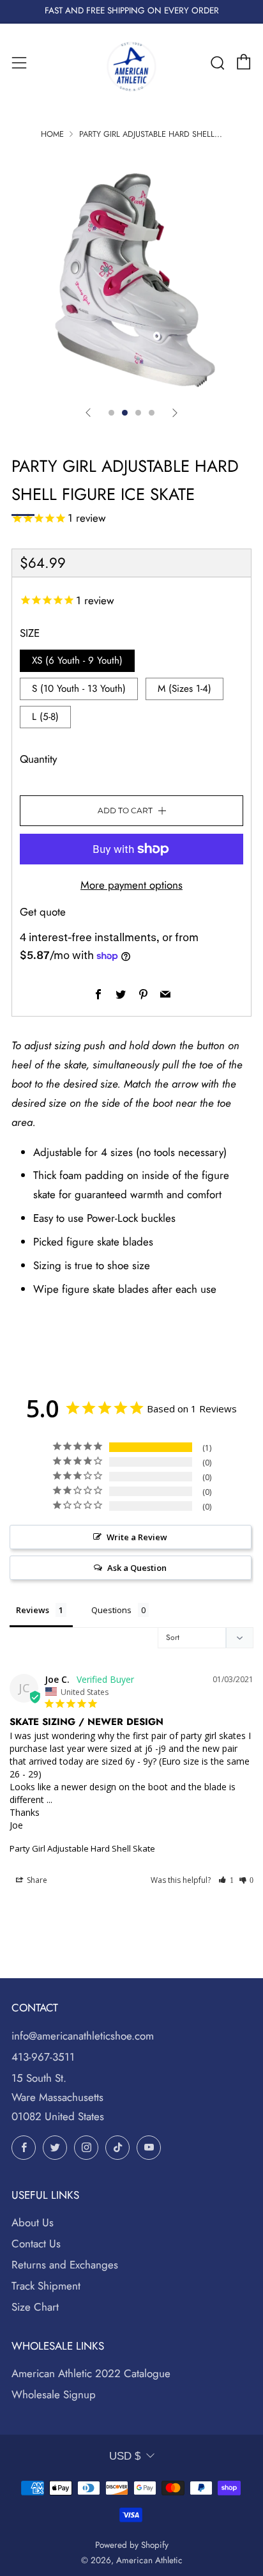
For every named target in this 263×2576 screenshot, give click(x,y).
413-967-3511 (43, 2057)
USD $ (125, 2456)
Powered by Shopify (132, 2545)
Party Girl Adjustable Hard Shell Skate (82, 1848)
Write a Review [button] (137, 1537)
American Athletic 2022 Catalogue (91, 2373)
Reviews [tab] (33, 1610)
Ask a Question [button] (137, 1568)
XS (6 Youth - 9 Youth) (77, 660)
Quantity (38, 759)
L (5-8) (45, 717)
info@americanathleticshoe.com (83, 2036)
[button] (226, 1880)
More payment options (131, 885)
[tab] (111, 413)
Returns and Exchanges (65, 2265)
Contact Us (36, 2244)
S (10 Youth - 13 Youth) (79, 689)
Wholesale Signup (54, 2394)
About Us (33, 2222)
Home (52, 134)
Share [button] (36, 1880)
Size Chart (35, 2307)
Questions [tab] (111, 1610)
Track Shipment (46, 2286)
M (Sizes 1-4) (184, 689)
